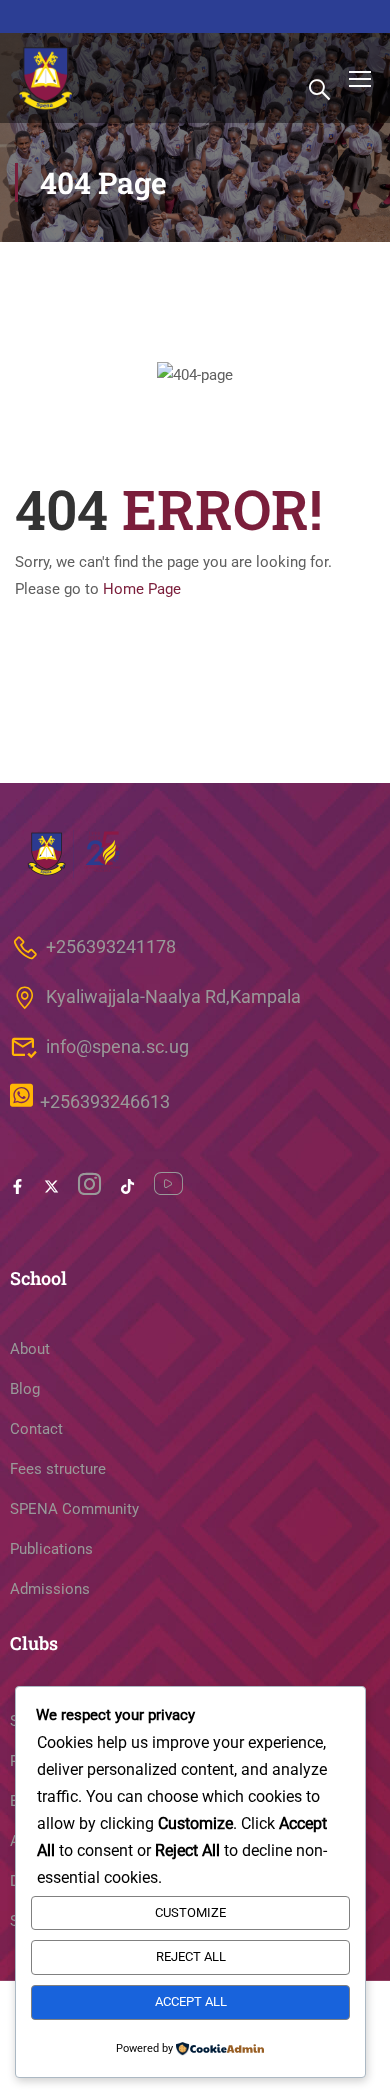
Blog (25, 1389)
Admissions (50, 1589)
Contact (36, 1429)
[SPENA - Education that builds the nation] (47, 78)
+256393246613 (105, 1102)
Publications (51, 1549)
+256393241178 (111, 946)
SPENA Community (74, 1509)
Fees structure (58, 1469)
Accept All (191, 2001)
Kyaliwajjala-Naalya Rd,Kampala (173, 996)
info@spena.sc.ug (117, 1046)
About (30, 1349)
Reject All (191, 1956)
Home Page (142, 589)
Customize (190, 1912)
